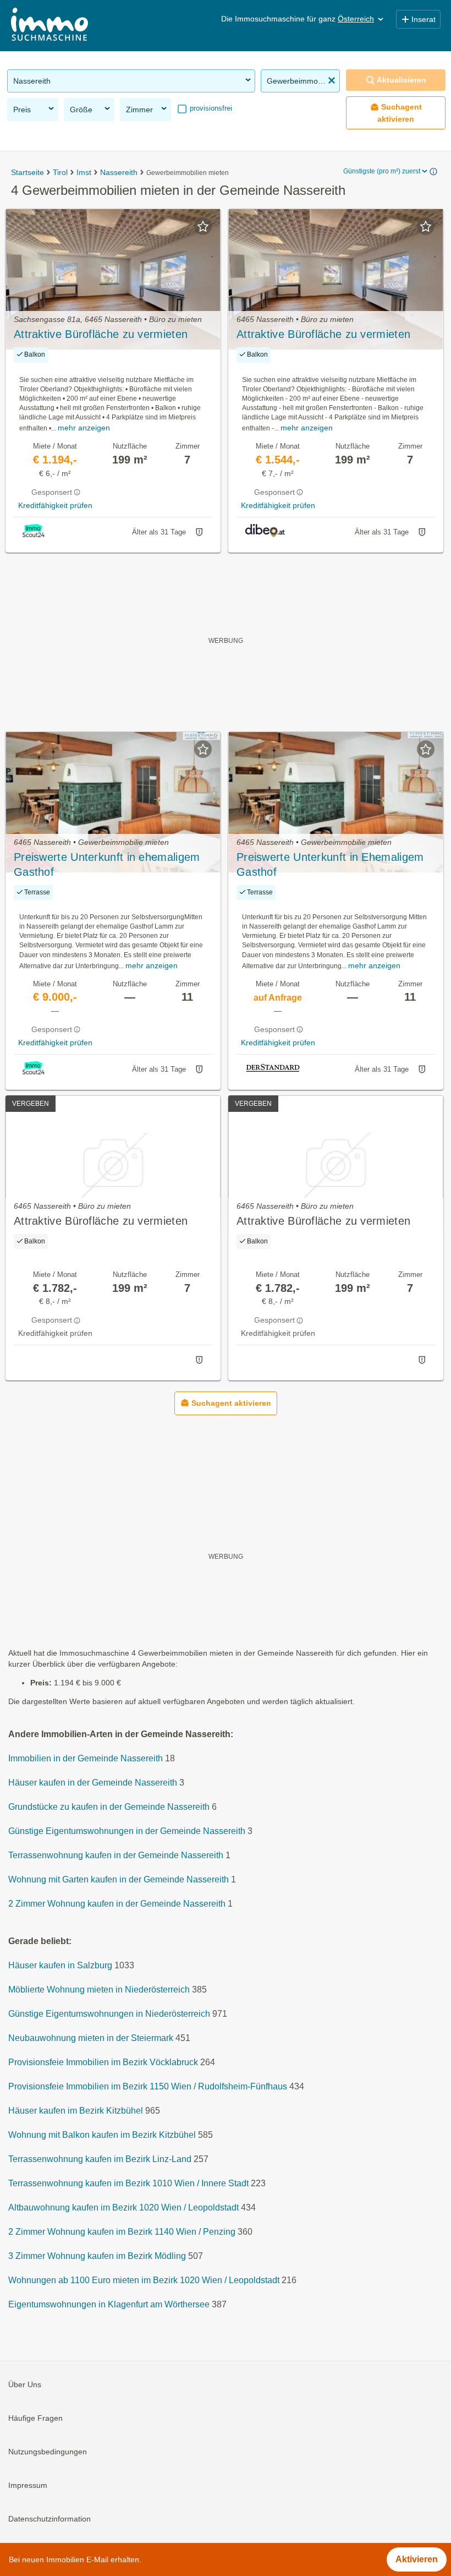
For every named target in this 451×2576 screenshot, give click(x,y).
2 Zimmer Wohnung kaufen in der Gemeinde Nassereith (117, 1904)
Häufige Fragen (35, 2419)
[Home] (50, 26)
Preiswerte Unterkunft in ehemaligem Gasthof (107, 864)
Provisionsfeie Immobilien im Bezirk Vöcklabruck (103, 2063)
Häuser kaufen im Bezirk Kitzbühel (76, 2111)
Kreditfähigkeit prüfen (55, 505)
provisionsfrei (210, 108)
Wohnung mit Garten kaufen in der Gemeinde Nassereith (119, 1880)
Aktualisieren (402, 80)
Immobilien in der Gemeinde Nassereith (86, 1759)
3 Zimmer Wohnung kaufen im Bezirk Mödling (97, 2256)
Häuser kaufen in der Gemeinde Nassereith (93, 1783)
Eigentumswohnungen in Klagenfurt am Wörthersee (109, 2305)
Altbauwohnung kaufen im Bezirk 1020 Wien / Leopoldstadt (123, 2208)
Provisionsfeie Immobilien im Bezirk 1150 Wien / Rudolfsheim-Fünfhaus (148, 2087)
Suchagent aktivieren (400, 113)
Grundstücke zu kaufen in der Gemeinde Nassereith (109, 1807)
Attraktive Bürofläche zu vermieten (101, 334)
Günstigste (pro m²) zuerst (382, 171)
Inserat (424, 19)
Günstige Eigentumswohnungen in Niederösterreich (109, 2014)
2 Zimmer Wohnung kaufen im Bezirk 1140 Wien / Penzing (122, 2232)
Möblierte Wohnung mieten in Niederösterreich (99, 1990)
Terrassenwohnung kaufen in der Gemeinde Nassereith (116, 1856)
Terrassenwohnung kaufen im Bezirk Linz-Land (100, 2160)
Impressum (28, 2486)
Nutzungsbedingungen (48, 2452)
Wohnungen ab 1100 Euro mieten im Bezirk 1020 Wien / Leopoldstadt (144, 2281)
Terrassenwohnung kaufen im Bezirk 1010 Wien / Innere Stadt (128, 2184)
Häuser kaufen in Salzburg (60, 1966)
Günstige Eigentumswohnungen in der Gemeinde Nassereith (127, 1832)
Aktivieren (417, 2559)
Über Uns (25, 2385)
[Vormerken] (203, 226)
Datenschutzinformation (50, 2519)
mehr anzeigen (84, 428)
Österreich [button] (356, 19)
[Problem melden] (199, 532)
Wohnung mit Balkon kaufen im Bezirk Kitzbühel (102, 2135)
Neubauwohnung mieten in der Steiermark (91, 2039)
